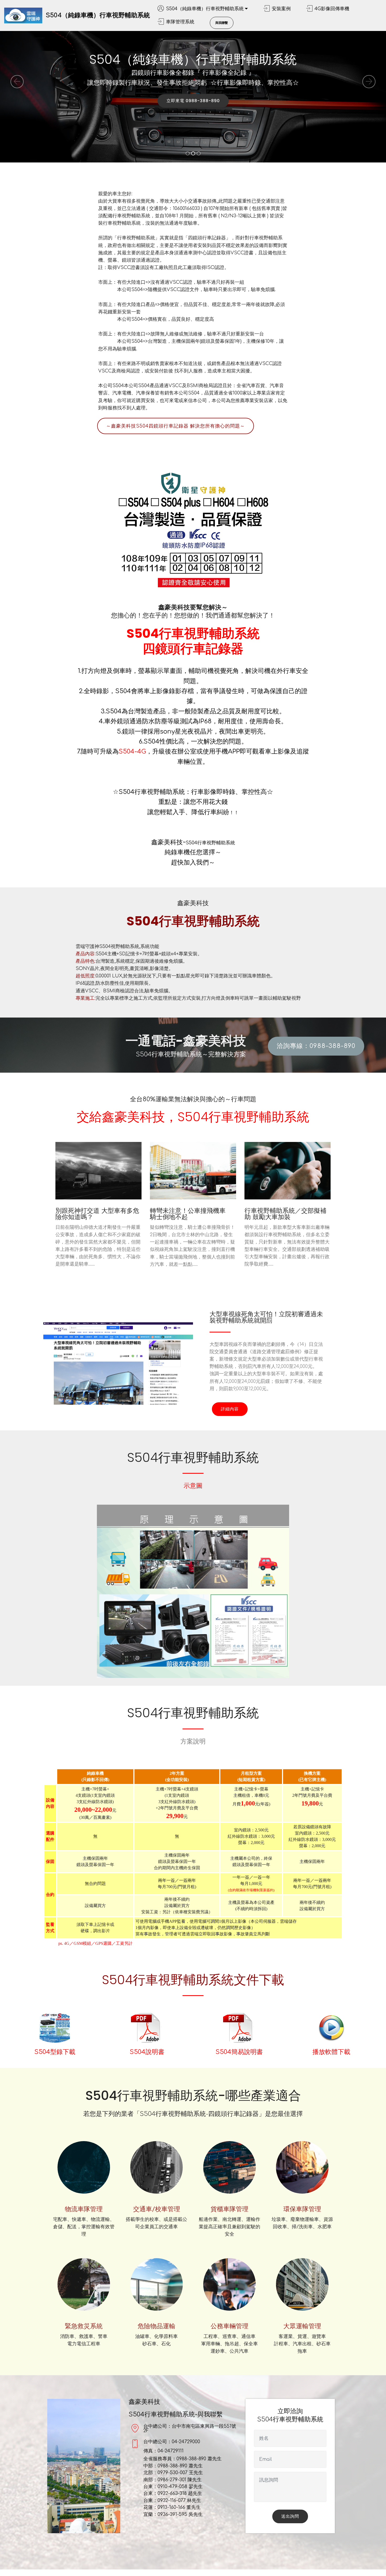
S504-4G (132, 752)
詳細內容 (230, 1409)
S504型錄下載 (55, 2052)
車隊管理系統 (180, 22)
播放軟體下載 (331, 2052)
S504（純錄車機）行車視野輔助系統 (98, 15)
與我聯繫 (222, 23)
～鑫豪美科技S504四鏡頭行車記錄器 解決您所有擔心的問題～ (176, 426)
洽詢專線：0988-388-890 (316, 1046)
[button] (17, 82)
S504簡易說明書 (239, 2052)
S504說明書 (147, 2052)
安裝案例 (281, 9)
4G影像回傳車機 (332, 9)
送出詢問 (290, 2516)
